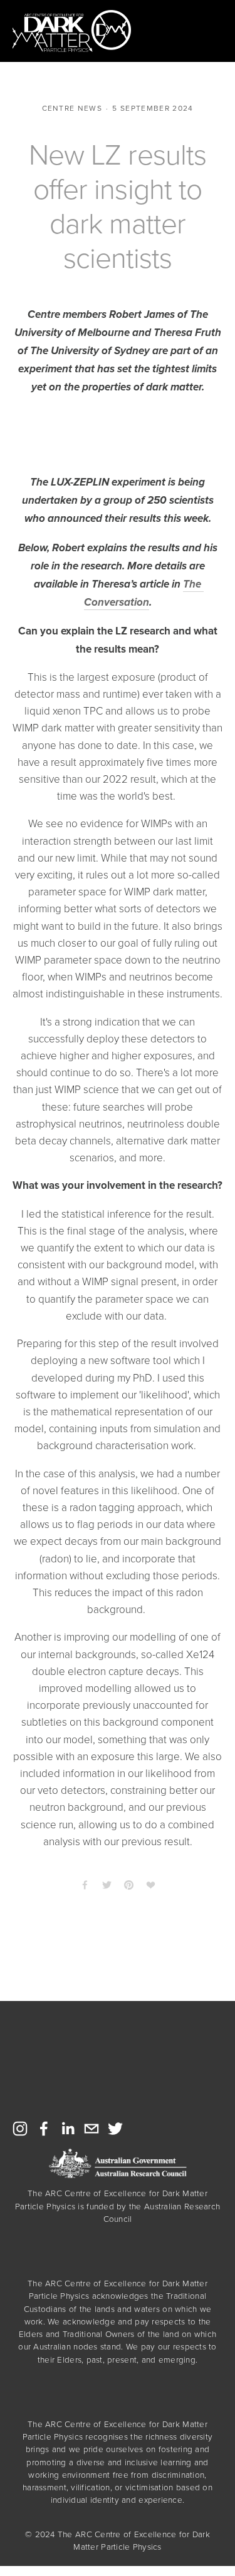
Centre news (72, 108)
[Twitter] (115, 2129)
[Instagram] (20, 2129)
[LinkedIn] (68, 2129)
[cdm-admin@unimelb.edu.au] (91, 2129)
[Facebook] (44, 2129)
